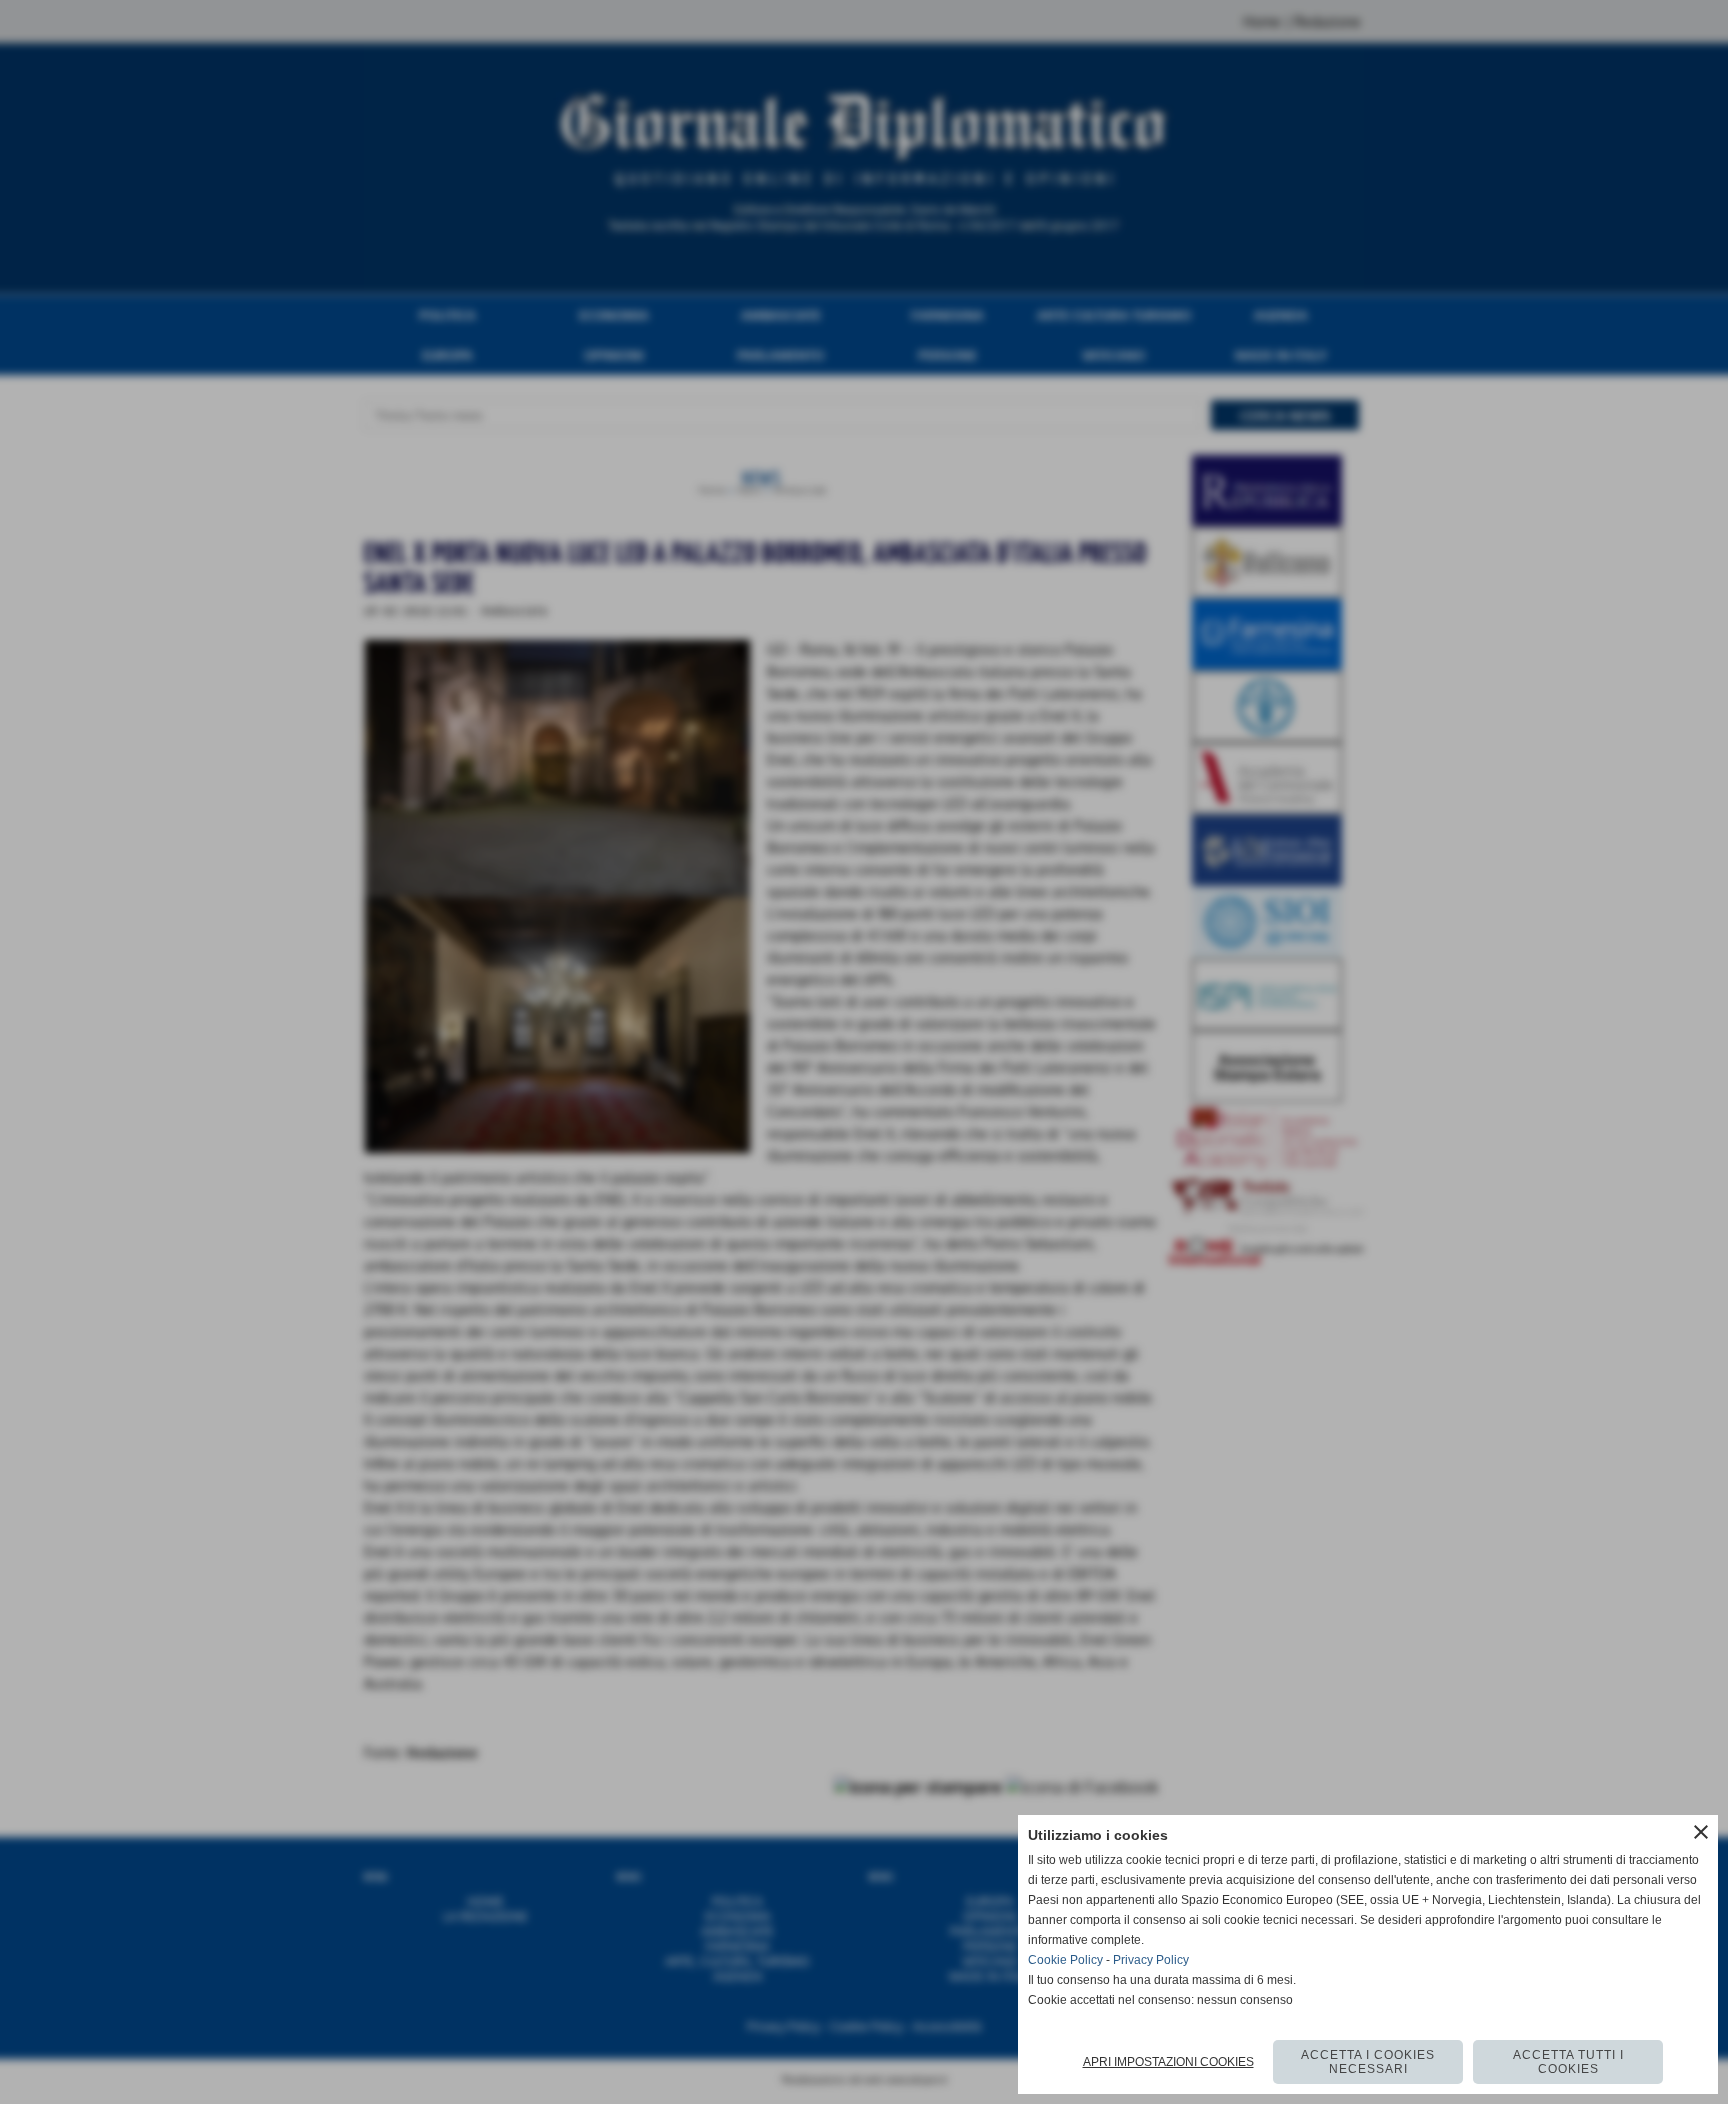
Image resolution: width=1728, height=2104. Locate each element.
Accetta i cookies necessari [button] (1368, 2062)
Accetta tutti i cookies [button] (1568, 2062)
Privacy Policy (1151, 1960)
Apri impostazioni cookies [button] (1168, 2062)
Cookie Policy (1065, 1960)
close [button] (1701, 1832)
